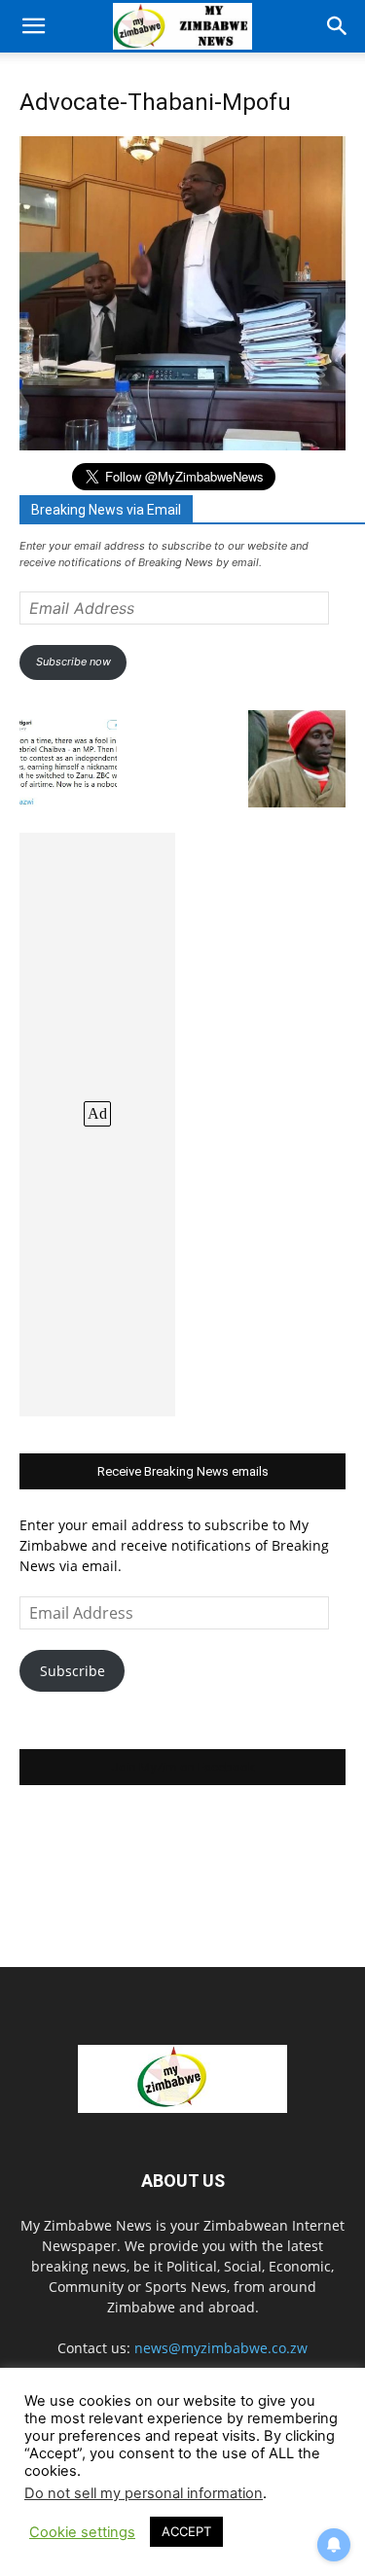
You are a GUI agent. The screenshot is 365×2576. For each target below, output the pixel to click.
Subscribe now (73, 662)
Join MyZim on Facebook (183, 1767)
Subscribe (73, 1671)
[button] (33, 26)
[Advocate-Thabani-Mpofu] (182, 445)
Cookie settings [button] (82, 2532)
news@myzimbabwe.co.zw (221, 2348)
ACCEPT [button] (186, 2531)
